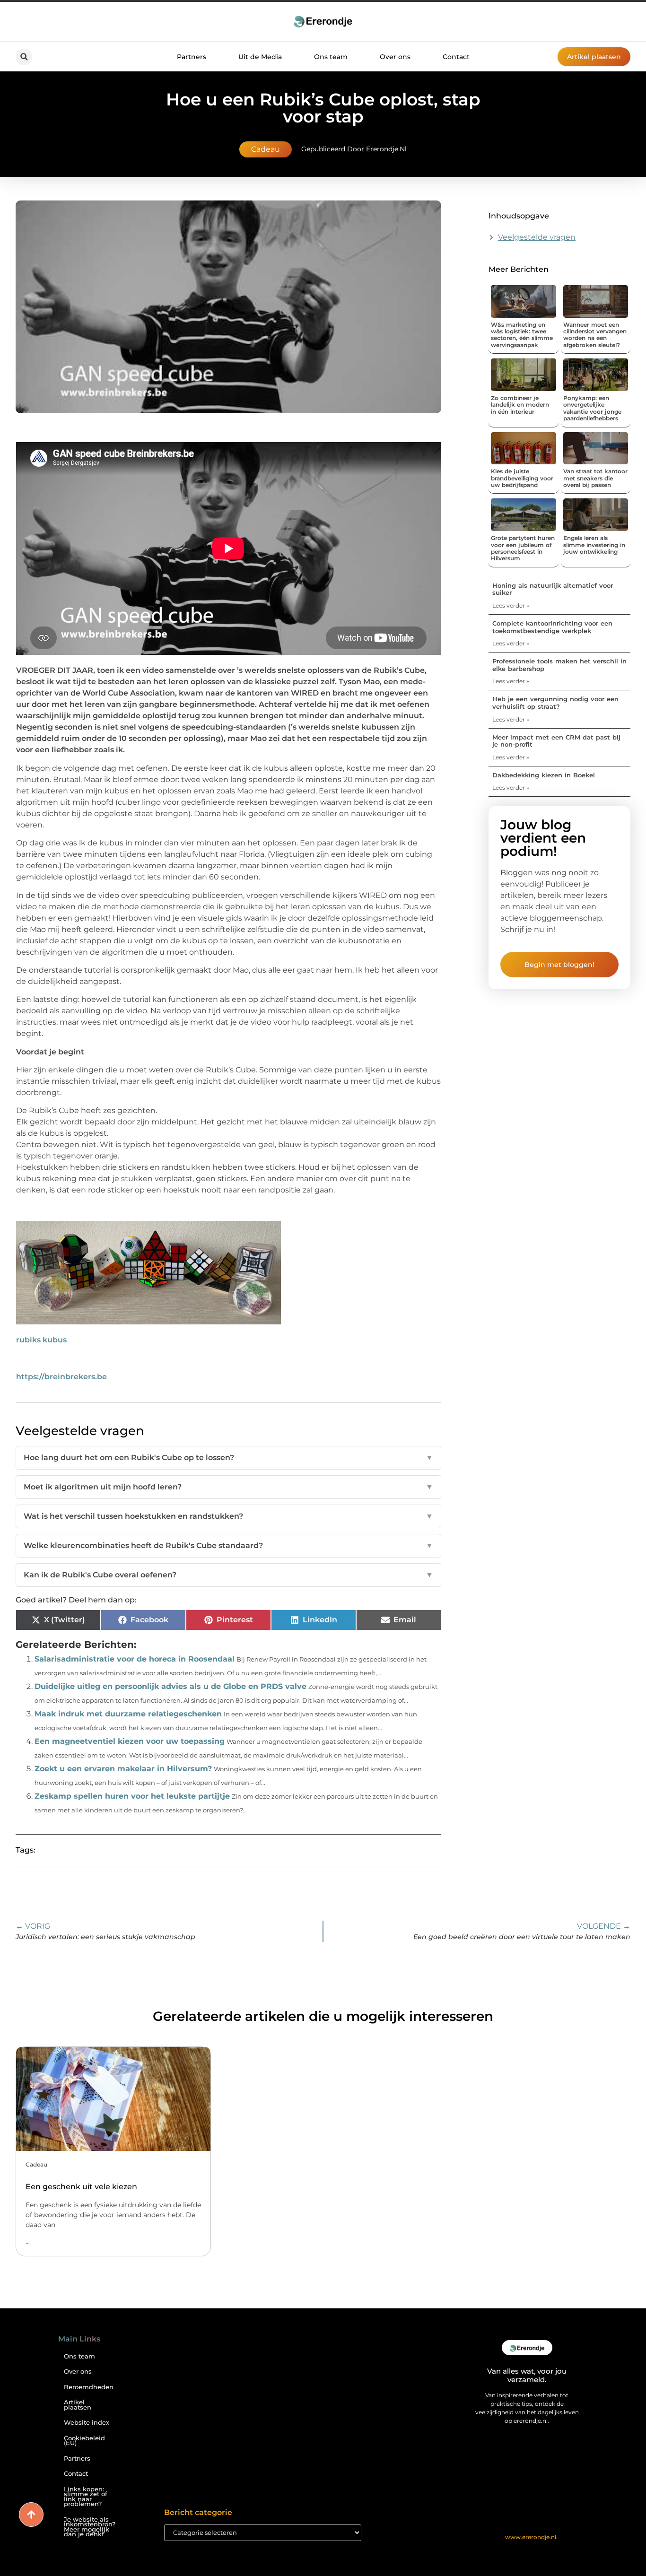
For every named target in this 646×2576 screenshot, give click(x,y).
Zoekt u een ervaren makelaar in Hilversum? (123, 1769)
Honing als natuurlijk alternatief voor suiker (553, 589)
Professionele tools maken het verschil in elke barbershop (559, 665)
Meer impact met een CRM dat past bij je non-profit (556, 741)
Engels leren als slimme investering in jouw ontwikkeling (594, 545)
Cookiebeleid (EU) (84, 2441)
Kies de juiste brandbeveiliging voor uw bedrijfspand (522, 478)
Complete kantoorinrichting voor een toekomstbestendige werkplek (552, 627)
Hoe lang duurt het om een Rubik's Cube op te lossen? (228, 1458)
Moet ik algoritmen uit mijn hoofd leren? (228, 1487)
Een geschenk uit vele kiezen (81, 2187)
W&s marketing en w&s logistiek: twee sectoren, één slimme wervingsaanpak (522, 335)
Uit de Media (260, 57)
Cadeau (266, 149)
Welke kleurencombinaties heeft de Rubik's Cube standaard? (228, 1545)
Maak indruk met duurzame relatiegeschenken (128, 1714)
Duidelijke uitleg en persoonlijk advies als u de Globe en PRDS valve (170, 1686)
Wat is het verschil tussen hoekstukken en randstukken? (228, 1516)
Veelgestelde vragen (537, 237)
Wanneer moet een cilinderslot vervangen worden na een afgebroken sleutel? (595, 335)
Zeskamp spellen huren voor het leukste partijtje (132, 1796)
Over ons (395, 57)
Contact (456, 57)
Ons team (331, 57)
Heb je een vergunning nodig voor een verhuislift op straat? (555, 703)
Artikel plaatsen (78, 2405)
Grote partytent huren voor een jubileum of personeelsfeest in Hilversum (523, 548)
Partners (192, 57)
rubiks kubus (41, 1340)
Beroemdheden (89, 2387)
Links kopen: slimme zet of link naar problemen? (86, 2497)
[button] (24, 57)
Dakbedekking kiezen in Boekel (544, 775)
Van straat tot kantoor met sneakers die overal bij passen (595, 478)
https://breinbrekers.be (61, 1377)
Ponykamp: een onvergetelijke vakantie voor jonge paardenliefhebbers (592, 408)
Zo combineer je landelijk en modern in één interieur (520, 405)
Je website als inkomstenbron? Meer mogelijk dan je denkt (90, 2527)
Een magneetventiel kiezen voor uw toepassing (130, 1741)
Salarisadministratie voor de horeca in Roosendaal (135, 1659)
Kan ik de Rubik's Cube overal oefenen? (228, 1575)
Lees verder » (511, 605)
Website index (87, 2423)
